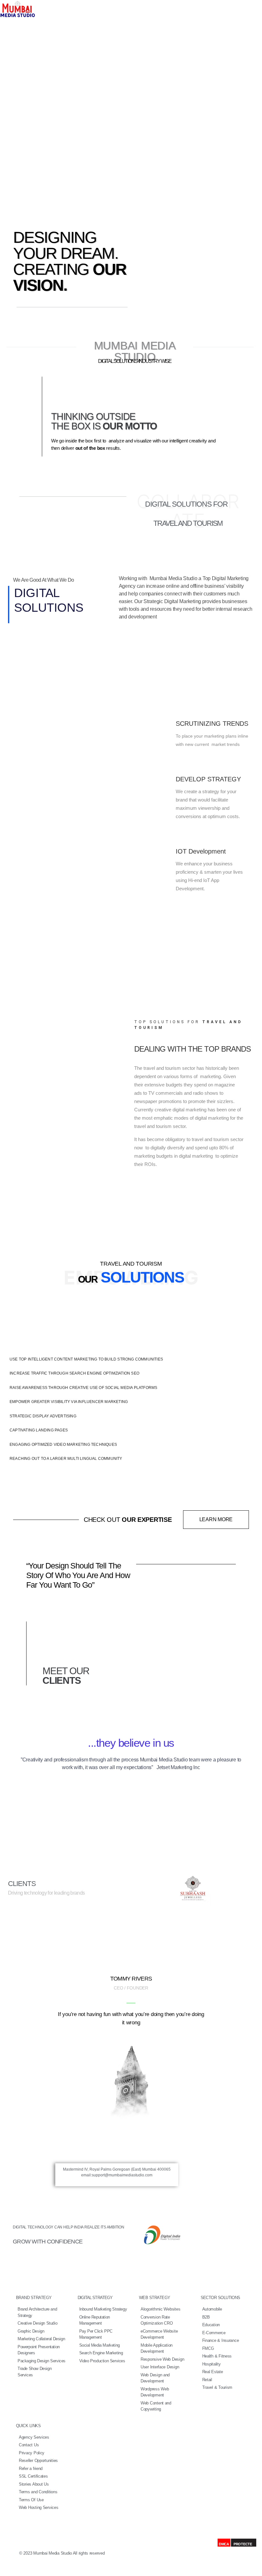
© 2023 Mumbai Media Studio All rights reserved (62, 2553)
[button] (216, 1520)
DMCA (224, 2544)
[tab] (131, 1359)
